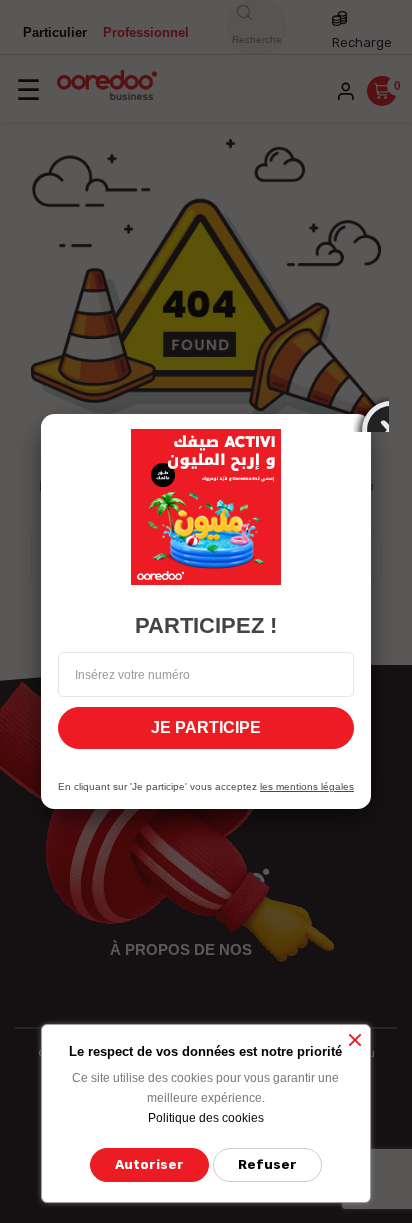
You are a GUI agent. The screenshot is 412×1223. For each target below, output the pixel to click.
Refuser (267, 1164)
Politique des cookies (206, 1118)
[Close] (371, 414)
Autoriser (149, 1164)
